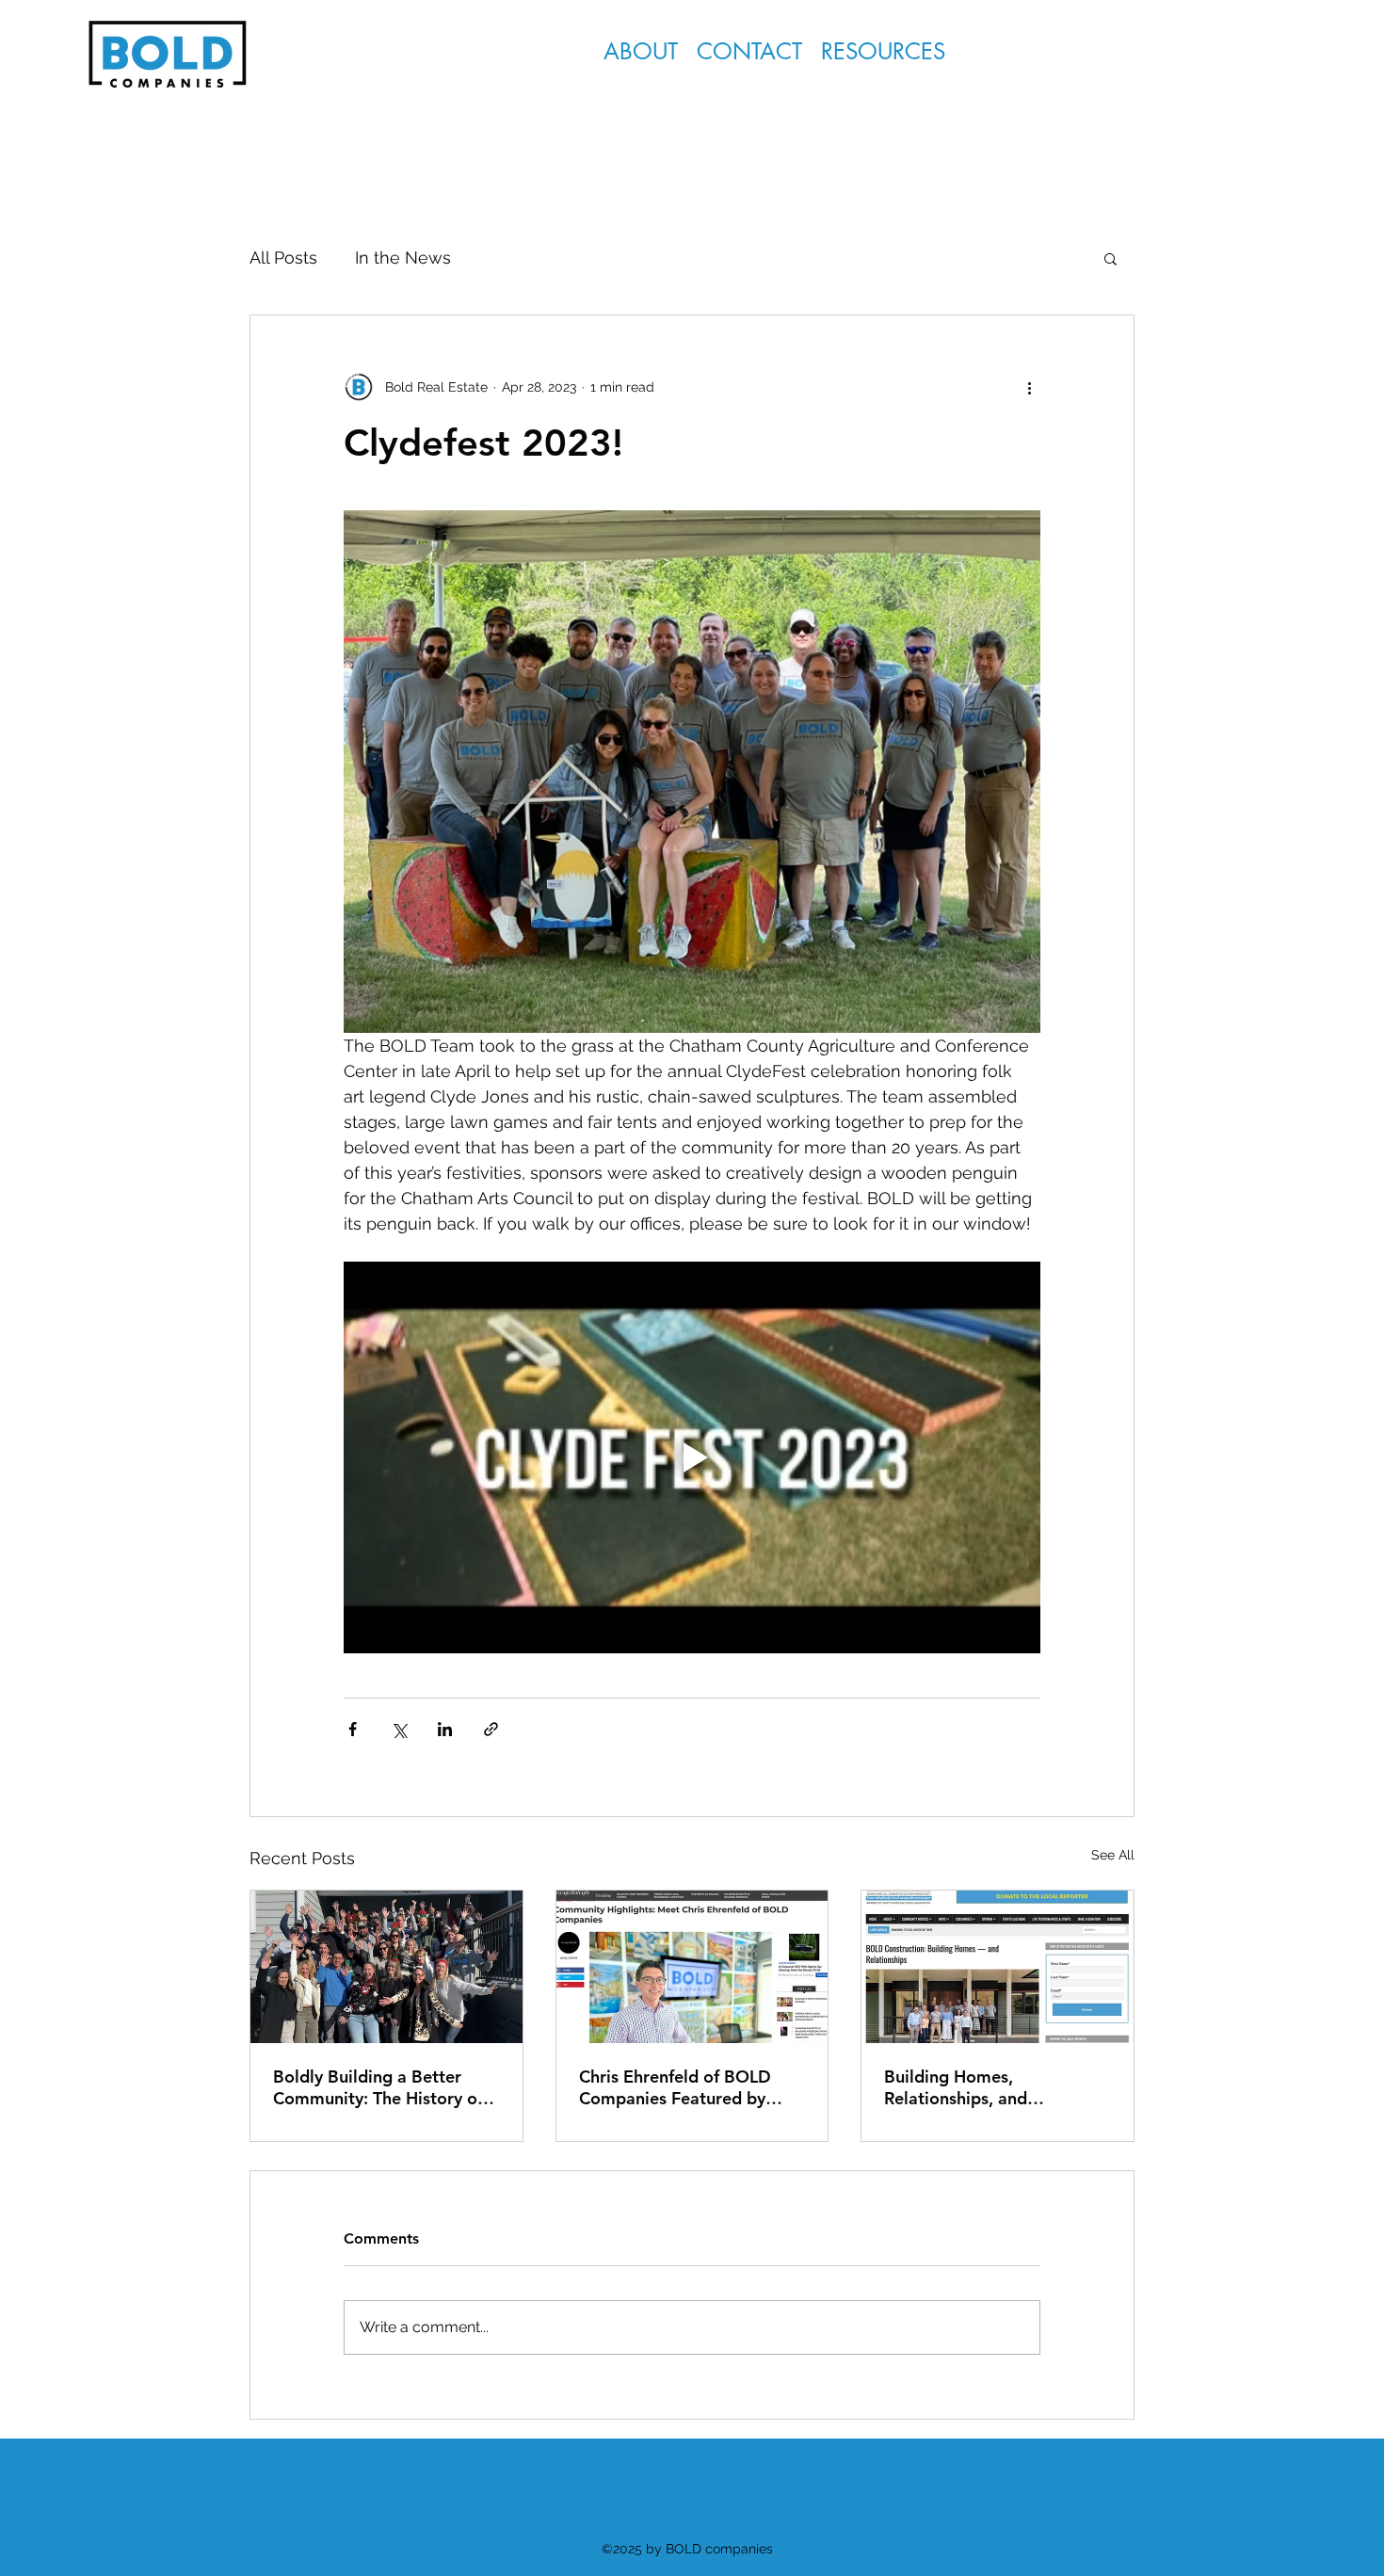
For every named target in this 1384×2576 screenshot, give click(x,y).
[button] (883, 51)
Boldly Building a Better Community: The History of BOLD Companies (378, 2087)
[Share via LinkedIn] (445, 1729)
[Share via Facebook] (353, 1729)
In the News (403, 258)
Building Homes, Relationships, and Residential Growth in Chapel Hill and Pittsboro (983, 2087)
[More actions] (1029, 387)
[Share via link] (491, 1729)
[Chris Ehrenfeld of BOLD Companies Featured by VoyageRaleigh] (692, 1967)
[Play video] (692, 1457)
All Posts (283, 258)
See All (1113, 1855)
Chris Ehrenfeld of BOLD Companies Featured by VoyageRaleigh (675, 2087)
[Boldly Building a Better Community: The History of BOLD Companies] (386, 1967)
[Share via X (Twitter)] (399, 1729)
